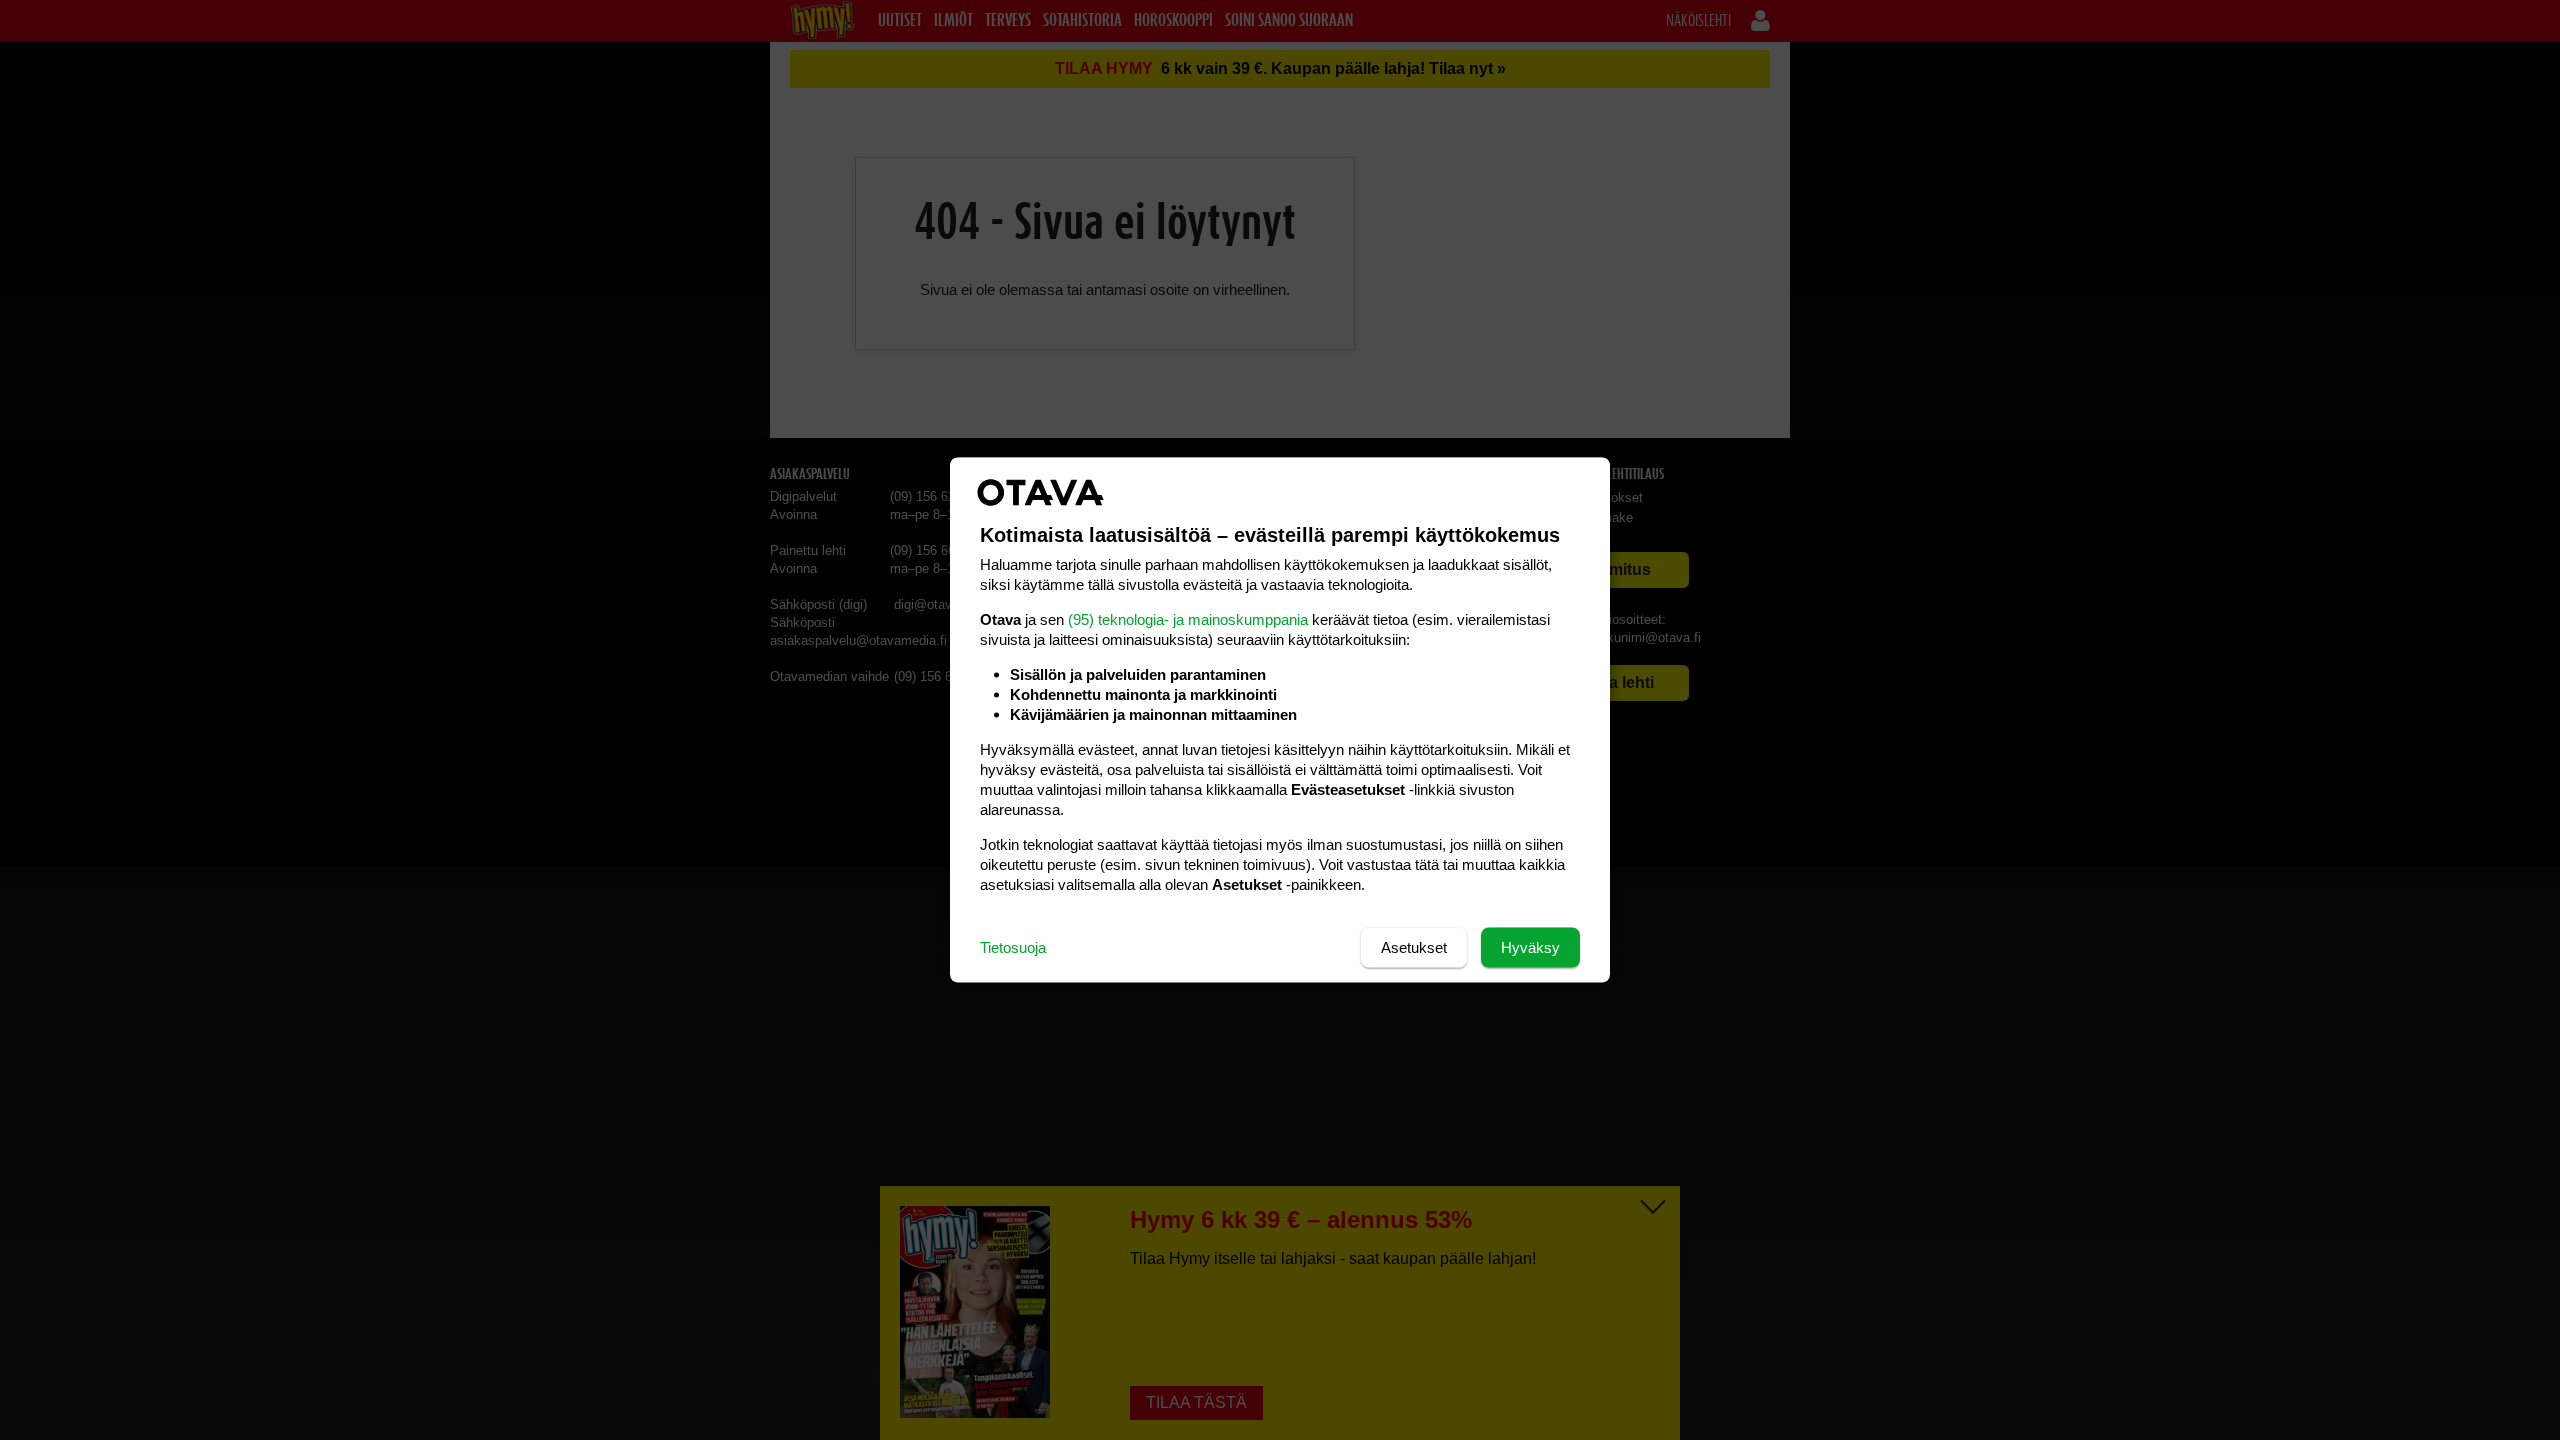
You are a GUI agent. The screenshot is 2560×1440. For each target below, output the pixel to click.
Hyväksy (1530, 947)
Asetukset (1414, 947)
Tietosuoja (1013, 947)
